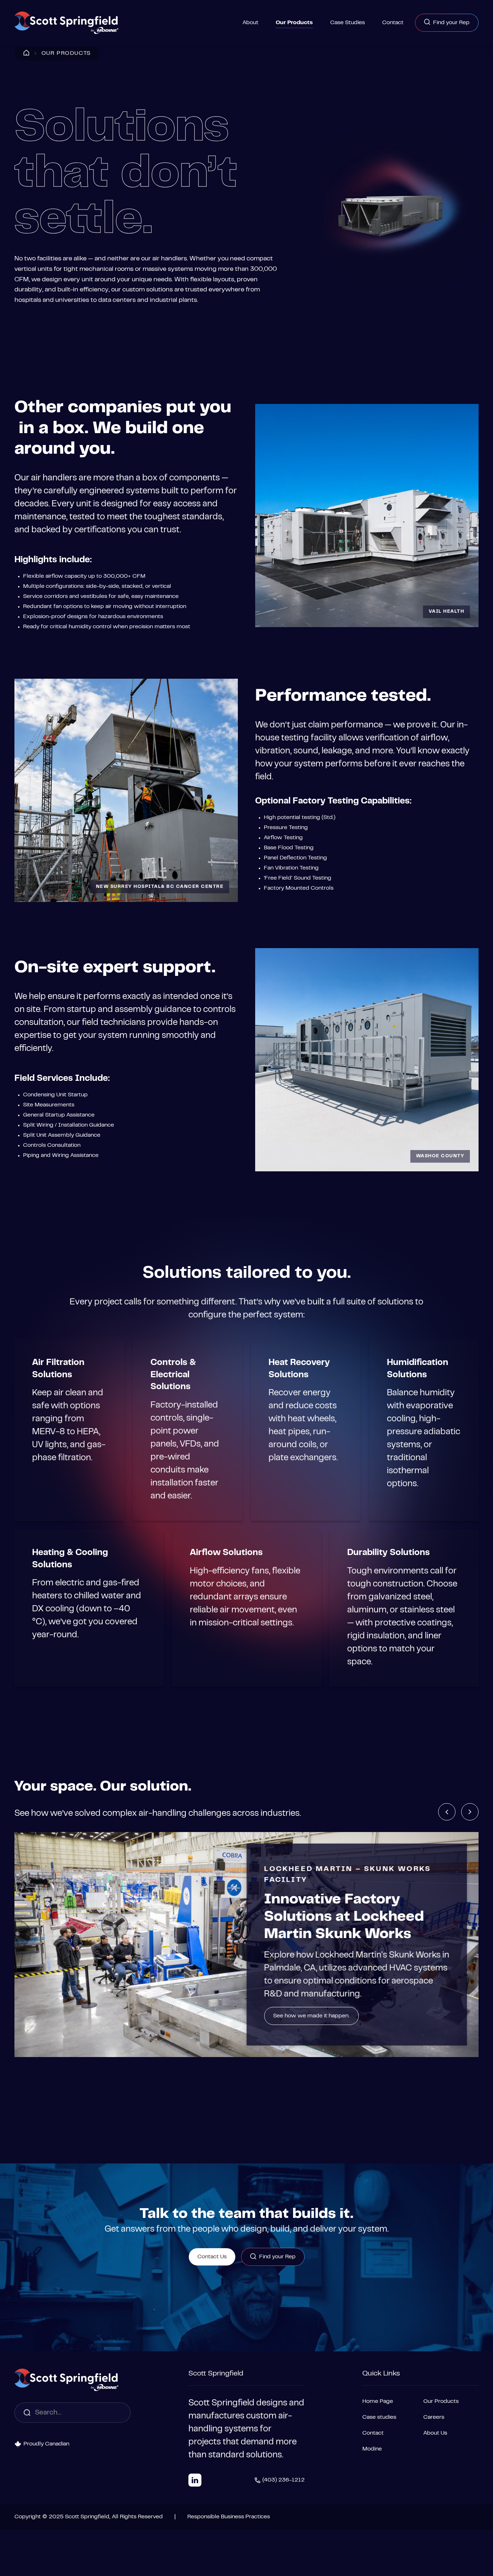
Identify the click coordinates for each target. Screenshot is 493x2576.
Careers (434, 2417)
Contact (393, 23)
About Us (435, 2433)
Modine (372, 2449)
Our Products (294, 23)
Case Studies (348, 23)
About (250, 23)
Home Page (378, 2401)
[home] (66, 23)
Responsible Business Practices (229, 2517)
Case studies (379, 2417)
